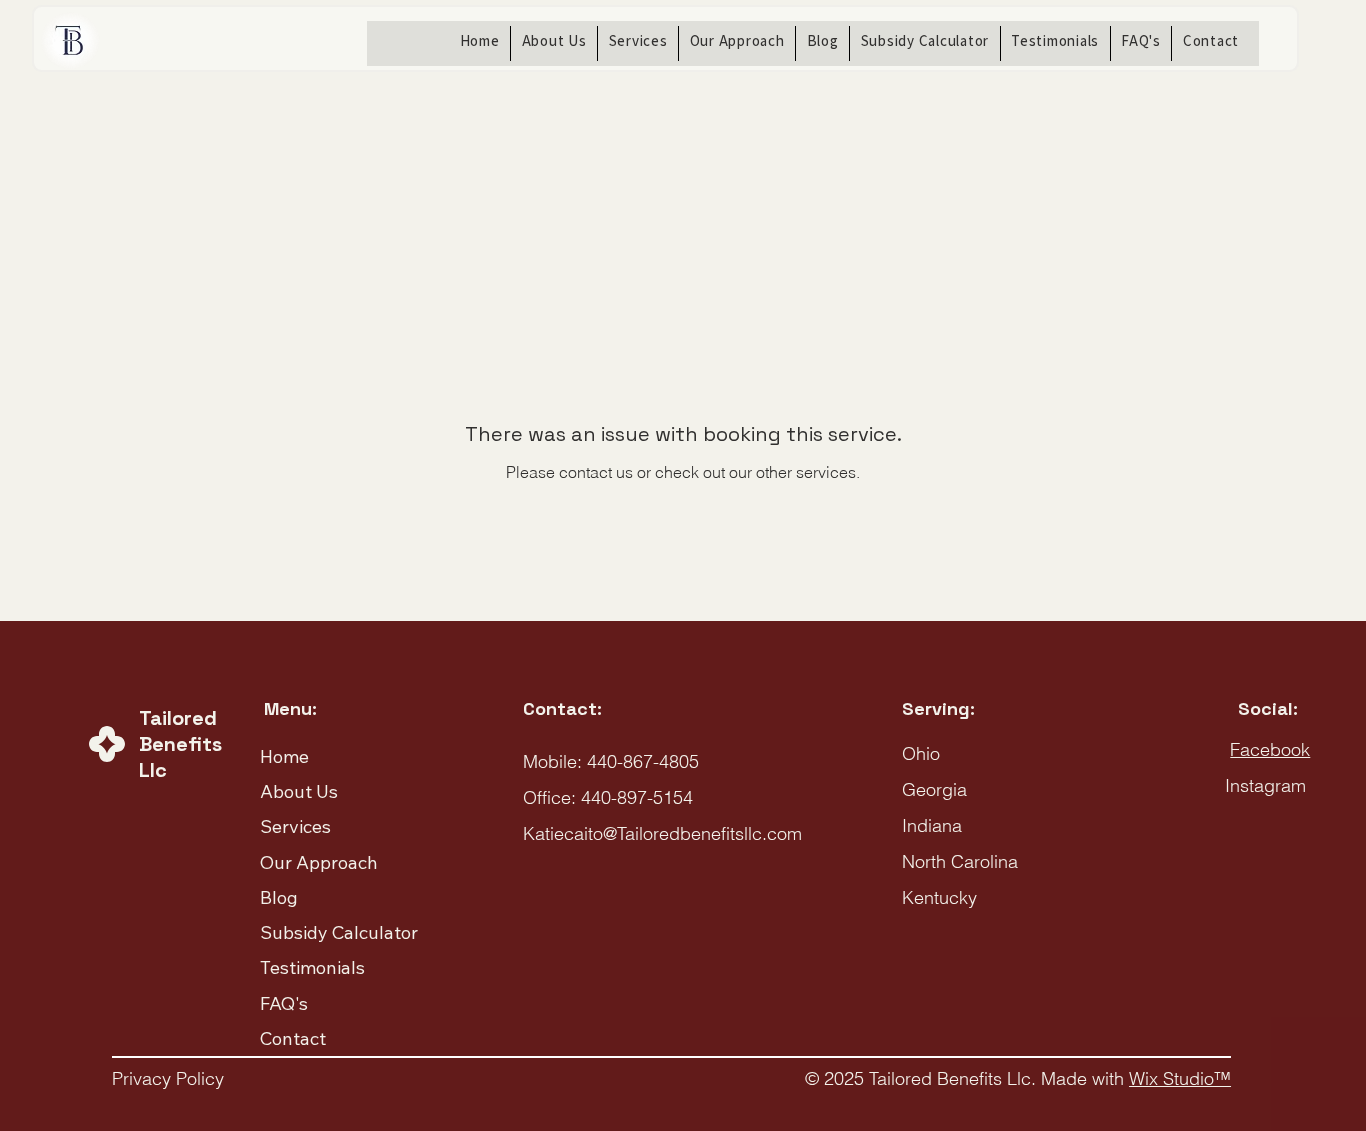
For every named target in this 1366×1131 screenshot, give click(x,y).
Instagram (1265, 785)
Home (284, 756)
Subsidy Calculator (339, 932)
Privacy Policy (168, 1078)
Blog (279, 897)
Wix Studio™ (1180, 1078)
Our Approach (319, 862)
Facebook (1270, 749)
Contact (293, 1038)
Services (295, 826)
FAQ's (284, 1003)
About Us (299, 791)
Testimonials (312, 967)
